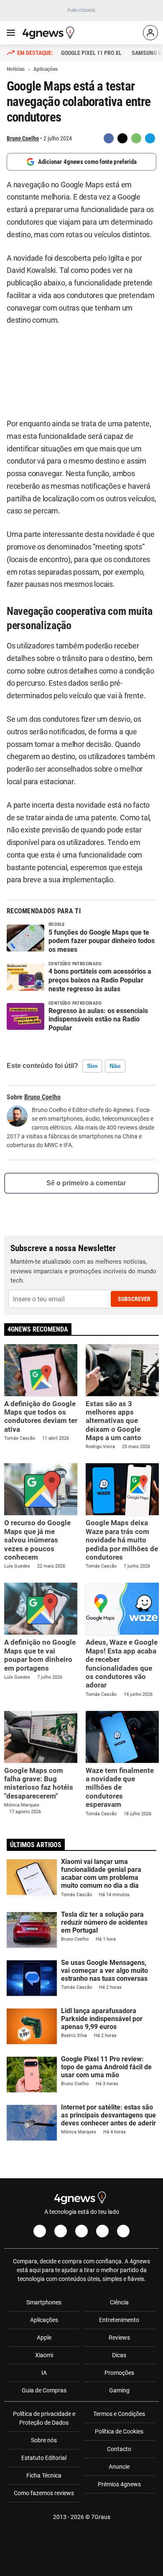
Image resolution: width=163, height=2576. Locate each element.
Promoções (119, 2373)
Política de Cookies (119, 2431)
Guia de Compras (44, 2390)
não (115, 1066)
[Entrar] (150, 33)
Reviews (119, 2338)
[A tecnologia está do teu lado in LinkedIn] (123, 2231)
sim (92, 1066)
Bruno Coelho (23, 138)
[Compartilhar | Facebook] (109, 138)
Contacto (119, 2449)
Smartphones (44, 2302)
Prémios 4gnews (119, 2484)
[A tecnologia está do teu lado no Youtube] (81, 2231)
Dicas (119, 2355)
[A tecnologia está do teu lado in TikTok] (102, 2231)
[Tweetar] (122, 138)
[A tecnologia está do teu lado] (50, 33)
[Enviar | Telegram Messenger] (150, 138)
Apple (44, 2338)
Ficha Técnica (44, 2475)
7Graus (101, 2517)
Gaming (119, 2390)
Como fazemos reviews (44, 2493)
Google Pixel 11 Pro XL (91, 53)
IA (44, 2373)
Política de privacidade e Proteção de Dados (44, 2418)
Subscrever (134, 1299)
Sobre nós (44, 2440)
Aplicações (44, 2320)
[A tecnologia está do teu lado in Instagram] (61, 2231)
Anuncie (119, 2467)
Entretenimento (119, 2320)
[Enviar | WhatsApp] (136, 138)
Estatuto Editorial (44, 2458)
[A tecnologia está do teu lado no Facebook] (40, 2231)
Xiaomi (44, 2355)
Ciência (119, 2302)
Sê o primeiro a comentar (86, 1183)
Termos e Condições (119, 2414)
